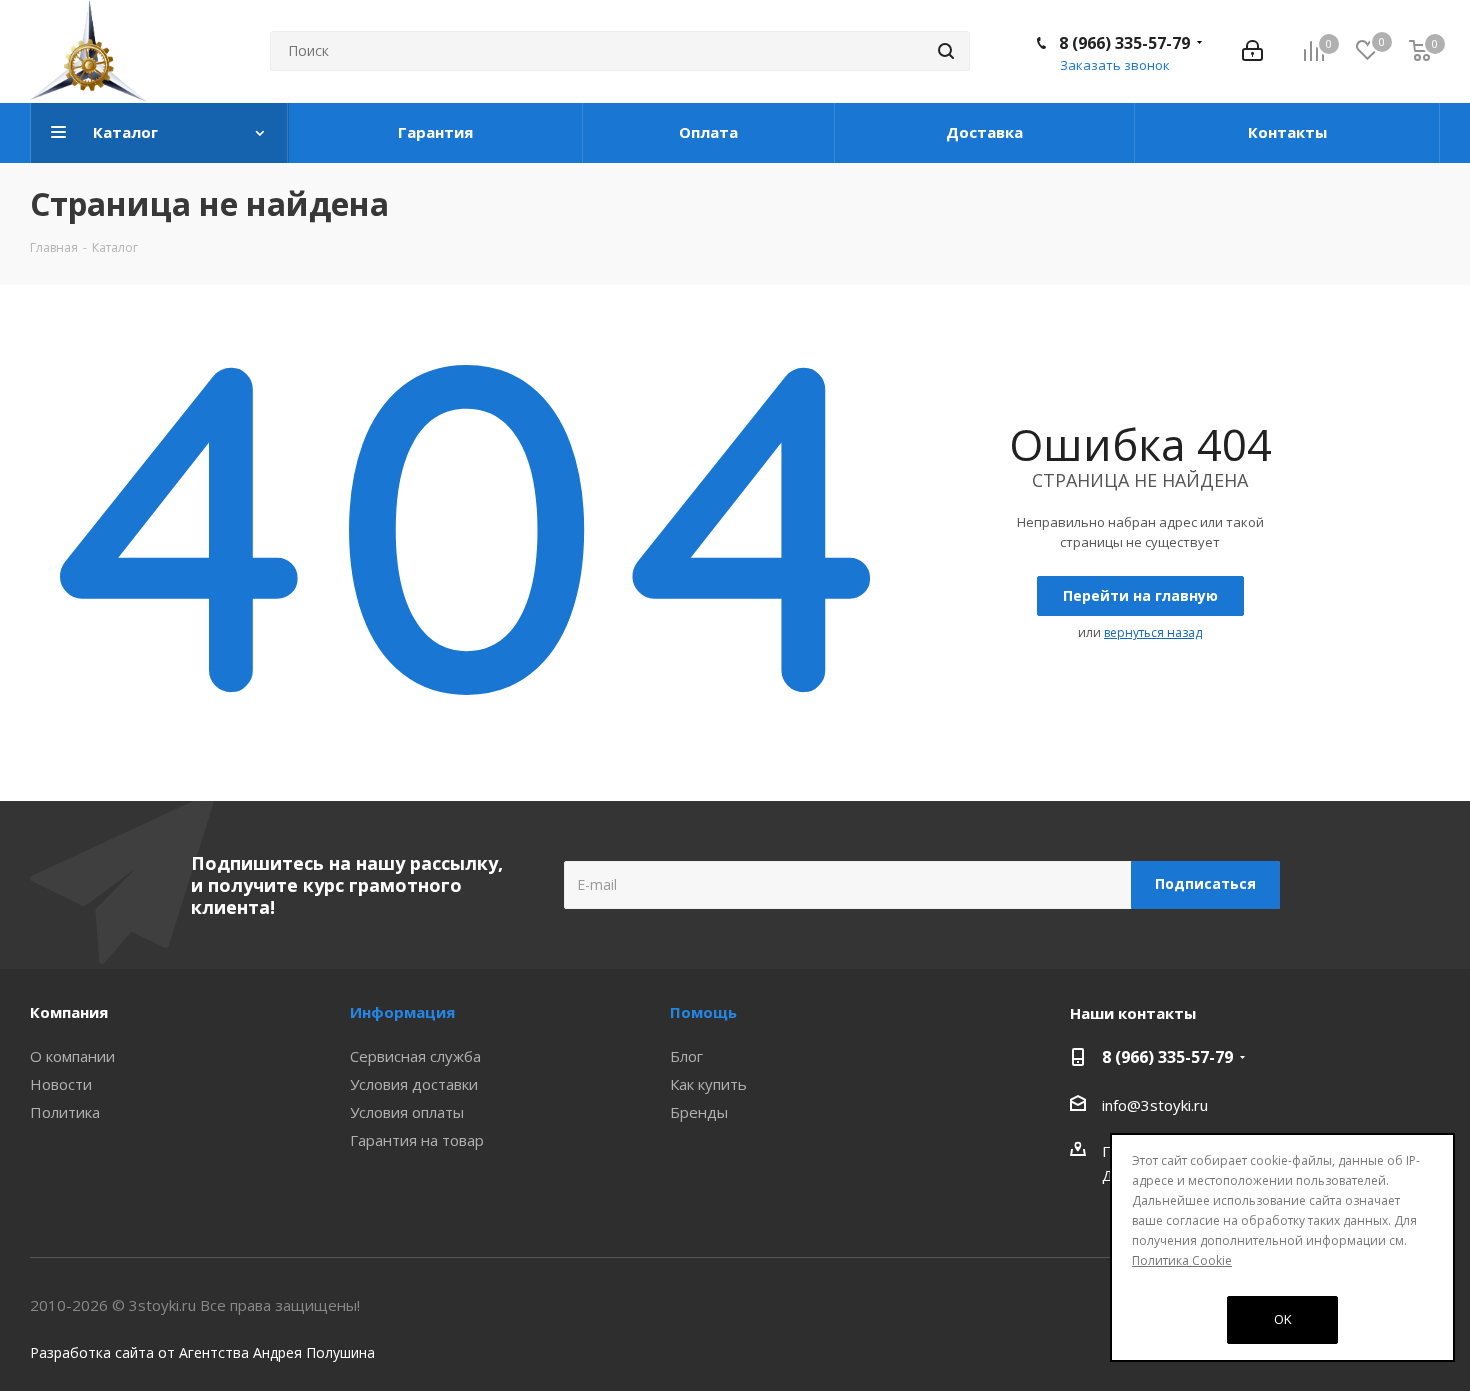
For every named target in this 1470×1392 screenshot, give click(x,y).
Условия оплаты (407, 1112)
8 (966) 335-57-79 (1124, 43)
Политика (65, 1112)
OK (1283, 1319)
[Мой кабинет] (1252, 51)
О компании (72, 1056)
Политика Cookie (1182, 1260)
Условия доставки (414, 1084)
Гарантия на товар (417, 1140)
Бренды (699, 1112)
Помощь (703, 1012)
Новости (61, 1084)
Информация (402, 1012)
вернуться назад (1153, 632)
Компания (69, 1012)
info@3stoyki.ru (1155, 1105)
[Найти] (946, 51)
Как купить (708, 1084)
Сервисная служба (415, 1056)
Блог (686, 1056)
